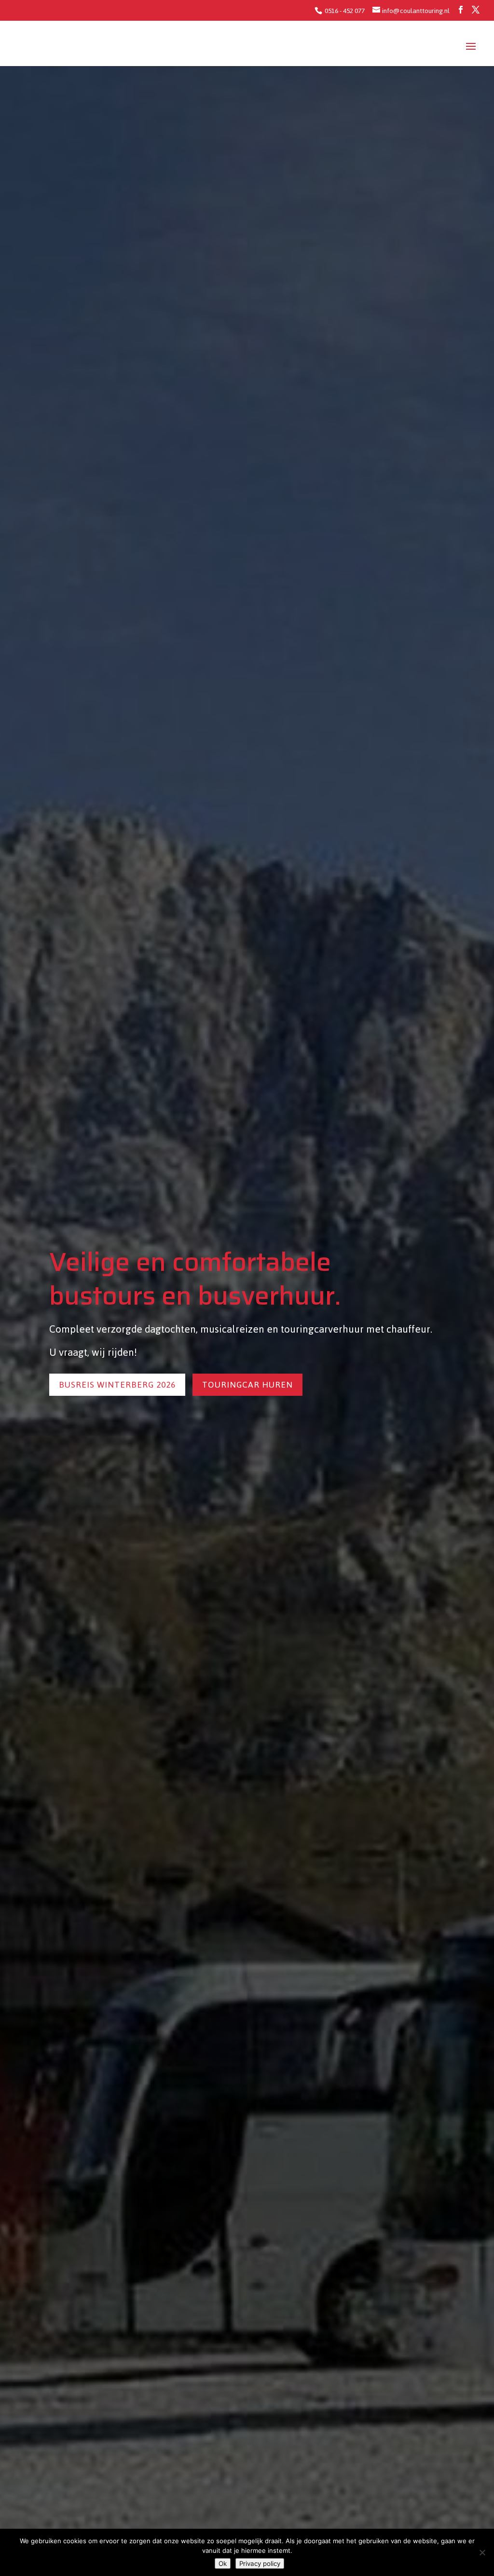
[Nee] (482, 2552)
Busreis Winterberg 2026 (117, 1385)
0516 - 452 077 (344, 11)
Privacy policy (260, 2563)
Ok (223, 2563)
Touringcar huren (247, 1385)
